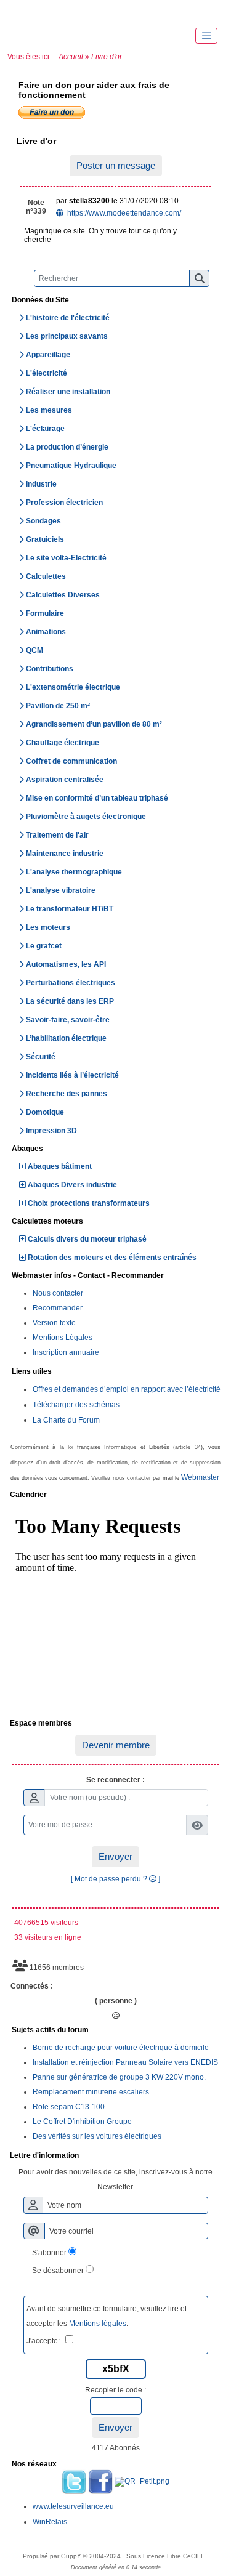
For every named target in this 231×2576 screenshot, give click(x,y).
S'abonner (49, 2253)
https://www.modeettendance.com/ (123, 213)
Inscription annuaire (66, 1352)
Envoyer (115, 1856)
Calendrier (114, 1495)
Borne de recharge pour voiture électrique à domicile (121, 2048)
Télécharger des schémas (76, 1405)
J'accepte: (46, 2341)
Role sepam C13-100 (69, 2107)
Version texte (54, 1323)
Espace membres (114, 1724)
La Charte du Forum (66, 1420)
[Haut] (25, 12)
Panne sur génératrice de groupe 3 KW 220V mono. (119, 2077)
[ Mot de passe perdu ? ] (115, 1879)
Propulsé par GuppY (53, 2556)
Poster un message (116, 165)
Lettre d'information (114, 2156)
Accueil (71, 57)
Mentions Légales (63, 1338)
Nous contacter (58, 1293)
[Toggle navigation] (206, 36)
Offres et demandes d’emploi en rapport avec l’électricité (127, 1389)
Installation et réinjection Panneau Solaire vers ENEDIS (125, 2062)
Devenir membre (116, 1745)
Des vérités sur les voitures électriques (97, 2136)
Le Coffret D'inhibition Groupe (82, 2122)
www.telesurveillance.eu (73, 2506)
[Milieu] (62, 12)
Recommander (58, 1308)
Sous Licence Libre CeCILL (166, 2556)
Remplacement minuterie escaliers (91, 2092)
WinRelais (50, 2522)
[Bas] (99, 12)
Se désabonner (58, 2271)
